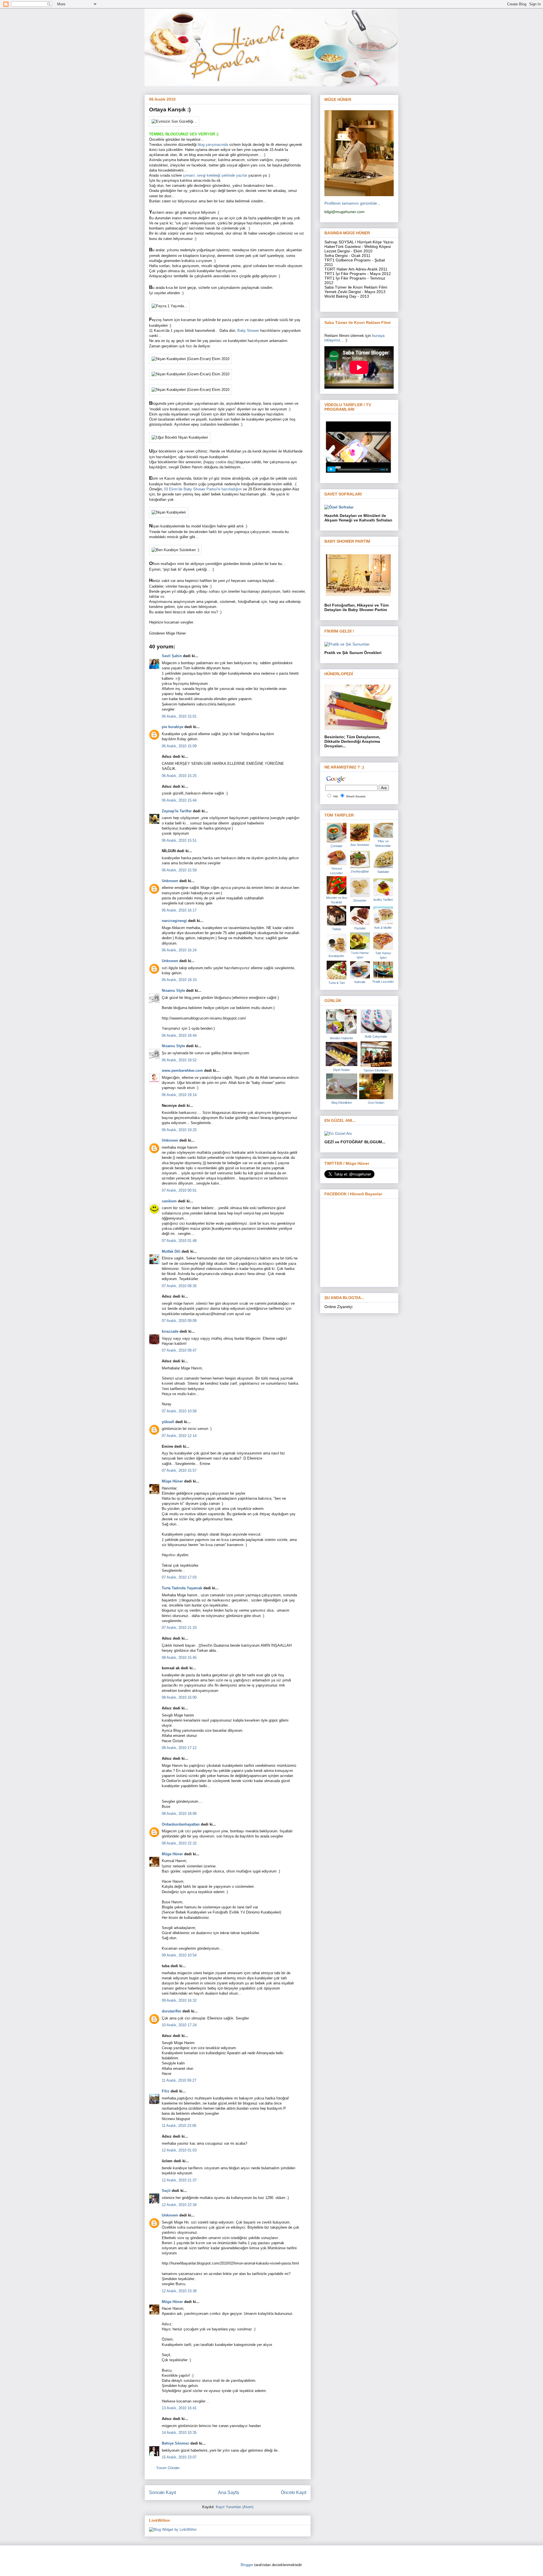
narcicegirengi (174, 921)
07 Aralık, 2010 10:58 (179, 1411)
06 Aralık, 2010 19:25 (179, 1130)
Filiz (166, 2091)
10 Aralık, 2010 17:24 (179, 2025)
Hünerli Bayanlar (356, 796)
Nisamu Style (173, 991)
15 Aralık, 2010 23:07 (179, 2457)
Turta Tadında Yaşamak (182, 1588)
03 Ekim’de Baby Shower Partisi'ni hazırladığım (203, 489)
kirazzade (170, 1331)
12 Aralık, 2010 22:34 (179, 2205)
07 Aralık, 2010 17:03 (179, 1577)
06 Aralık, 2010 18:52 (179, 1060)
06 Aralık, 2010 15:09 (179, 746)
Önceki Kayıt (294, 2492)
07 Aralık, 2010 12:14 (179, 1436)
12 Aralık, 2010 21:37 (179, 2180)
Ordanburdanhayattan (181, 1824)
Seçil (167, 2191)
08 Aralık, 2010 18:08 (179, 1814)
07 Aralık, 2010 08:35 (179, 1286)
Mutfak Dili (171, 1251)
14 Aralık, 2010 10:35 (179, 2433)
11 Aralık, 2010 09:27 (179, 2080)
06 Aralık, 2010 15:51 (179, 840)
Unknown (170, 881)
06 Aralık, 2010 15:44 (179, 800)
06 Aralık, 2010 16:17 (179, 910)
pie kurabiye (173, 727)
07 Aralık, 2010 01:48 (179, 1241)
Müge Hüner (172, 1481)
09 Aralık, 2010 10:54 (179, 1955)
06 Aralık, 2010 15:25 (179, 776)
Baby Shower (249, 331)
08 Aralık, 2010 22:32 (179, 1843)
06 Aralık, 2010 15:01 (179, 716)
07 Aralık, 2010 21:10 (179, 1628)
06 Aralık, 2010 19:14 (179, 1095)
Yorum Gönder (168, 2468)
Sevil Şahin (172, 656)
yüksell (168, 1422)
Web (336, 796)
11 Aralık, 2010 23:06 (179, 2126)
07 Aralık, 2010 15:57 (179, 1470)
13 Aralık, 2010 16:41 (179, 2408)
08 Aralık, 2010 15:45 (179, 1658)
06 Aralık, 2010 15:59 (179, 870)
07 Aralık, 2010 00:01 (179, 1190)
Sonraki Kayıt (162, 2492)
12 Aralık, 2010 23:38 (179, 2291)
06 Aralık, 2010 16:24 (179, 950)
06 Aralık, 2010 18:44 (179, 1035)
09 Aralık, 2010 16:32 (179, 2000)
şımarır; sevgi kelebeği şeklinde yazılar (216, 175)
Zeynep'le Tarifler (177, 811)
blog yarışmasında (213, 145)
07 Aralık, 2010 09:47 (179, 1350)
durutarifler (172, 2011)
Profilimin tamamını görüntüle (351, 203)
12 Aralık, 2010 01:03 (179, 2150)
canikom (169, 1201)
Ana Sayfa (229, 2492)
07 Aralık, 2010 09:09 (179, 1321)
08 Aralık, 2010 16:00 (179, 1697)
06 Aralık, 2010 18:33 (179, 980)
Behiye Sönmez (175, 2443)
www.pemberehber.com (182, 1071)
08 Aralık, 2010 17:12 (179, 1748)
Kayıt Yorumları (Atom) (235, 2507)
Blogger (247, 2565)
